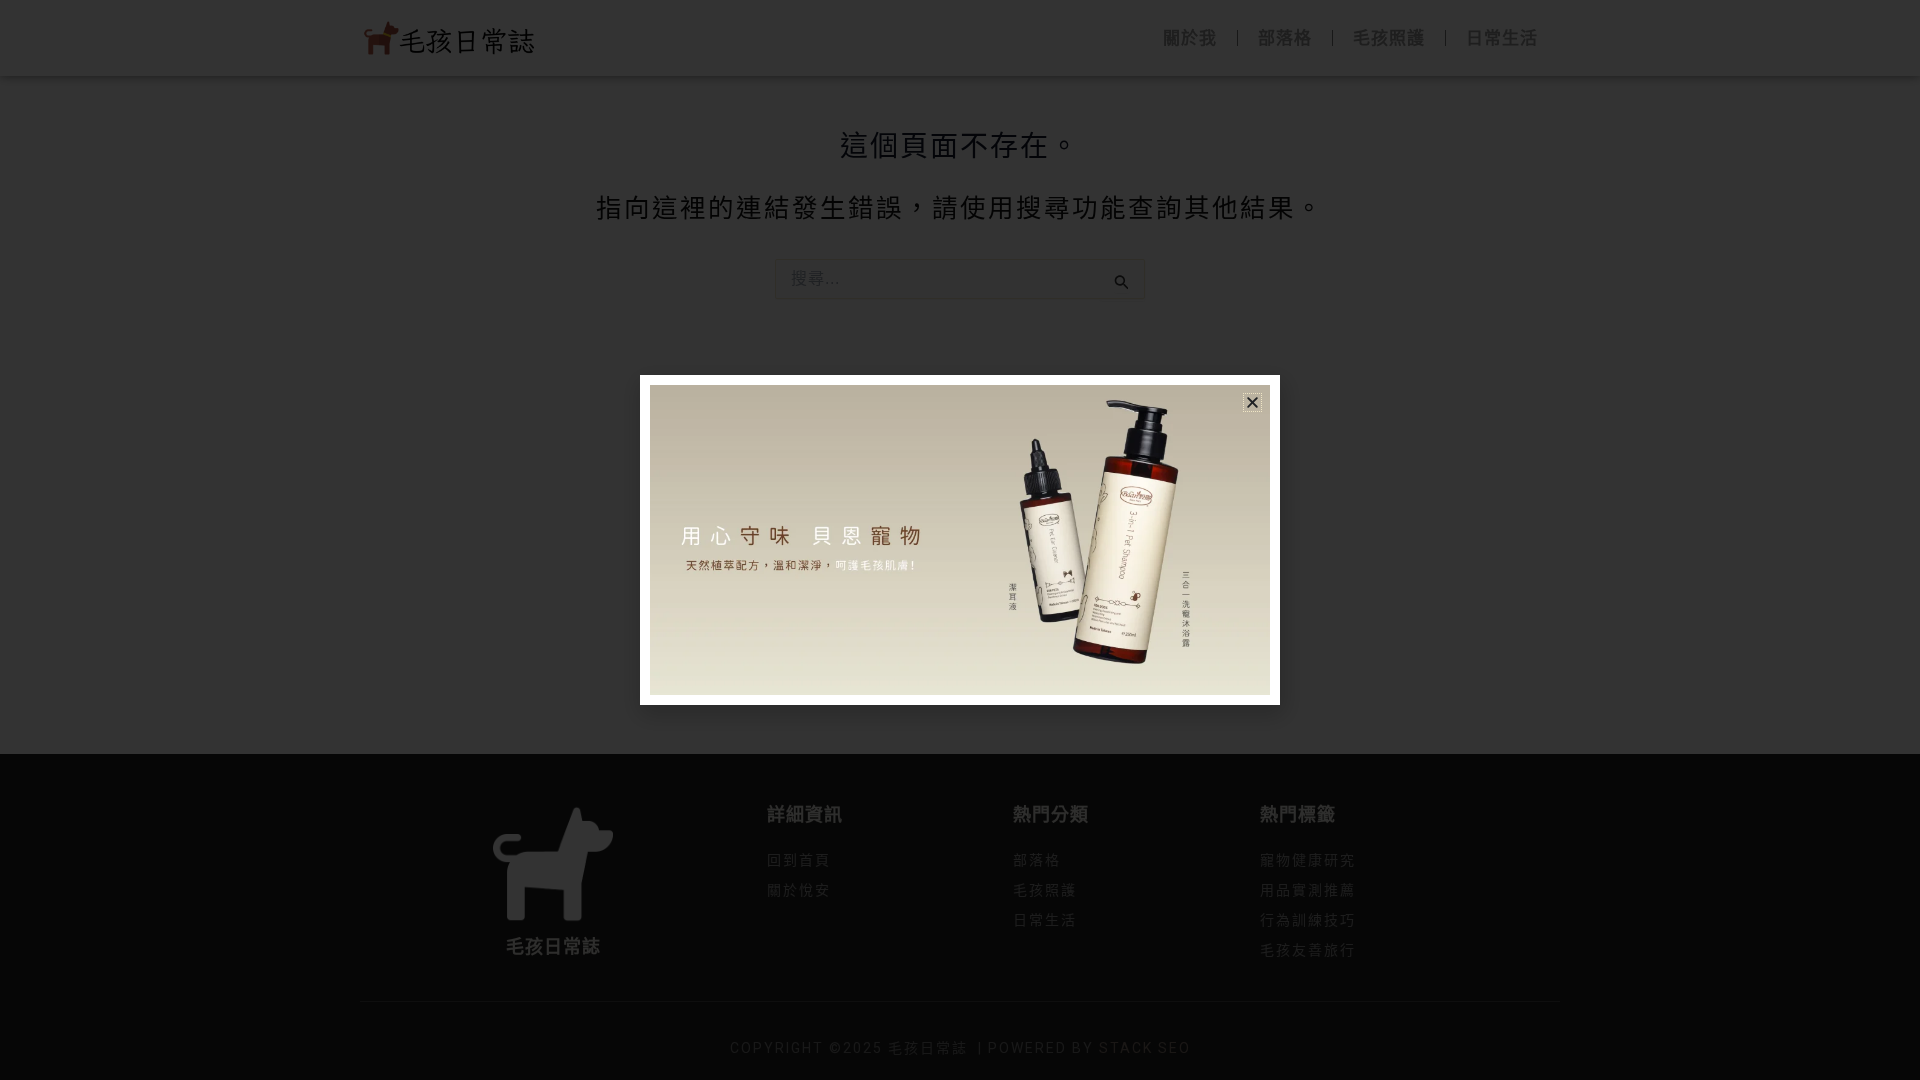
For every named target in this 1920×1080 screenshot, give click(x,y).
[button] (1252, 402)
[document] (960, 540)
